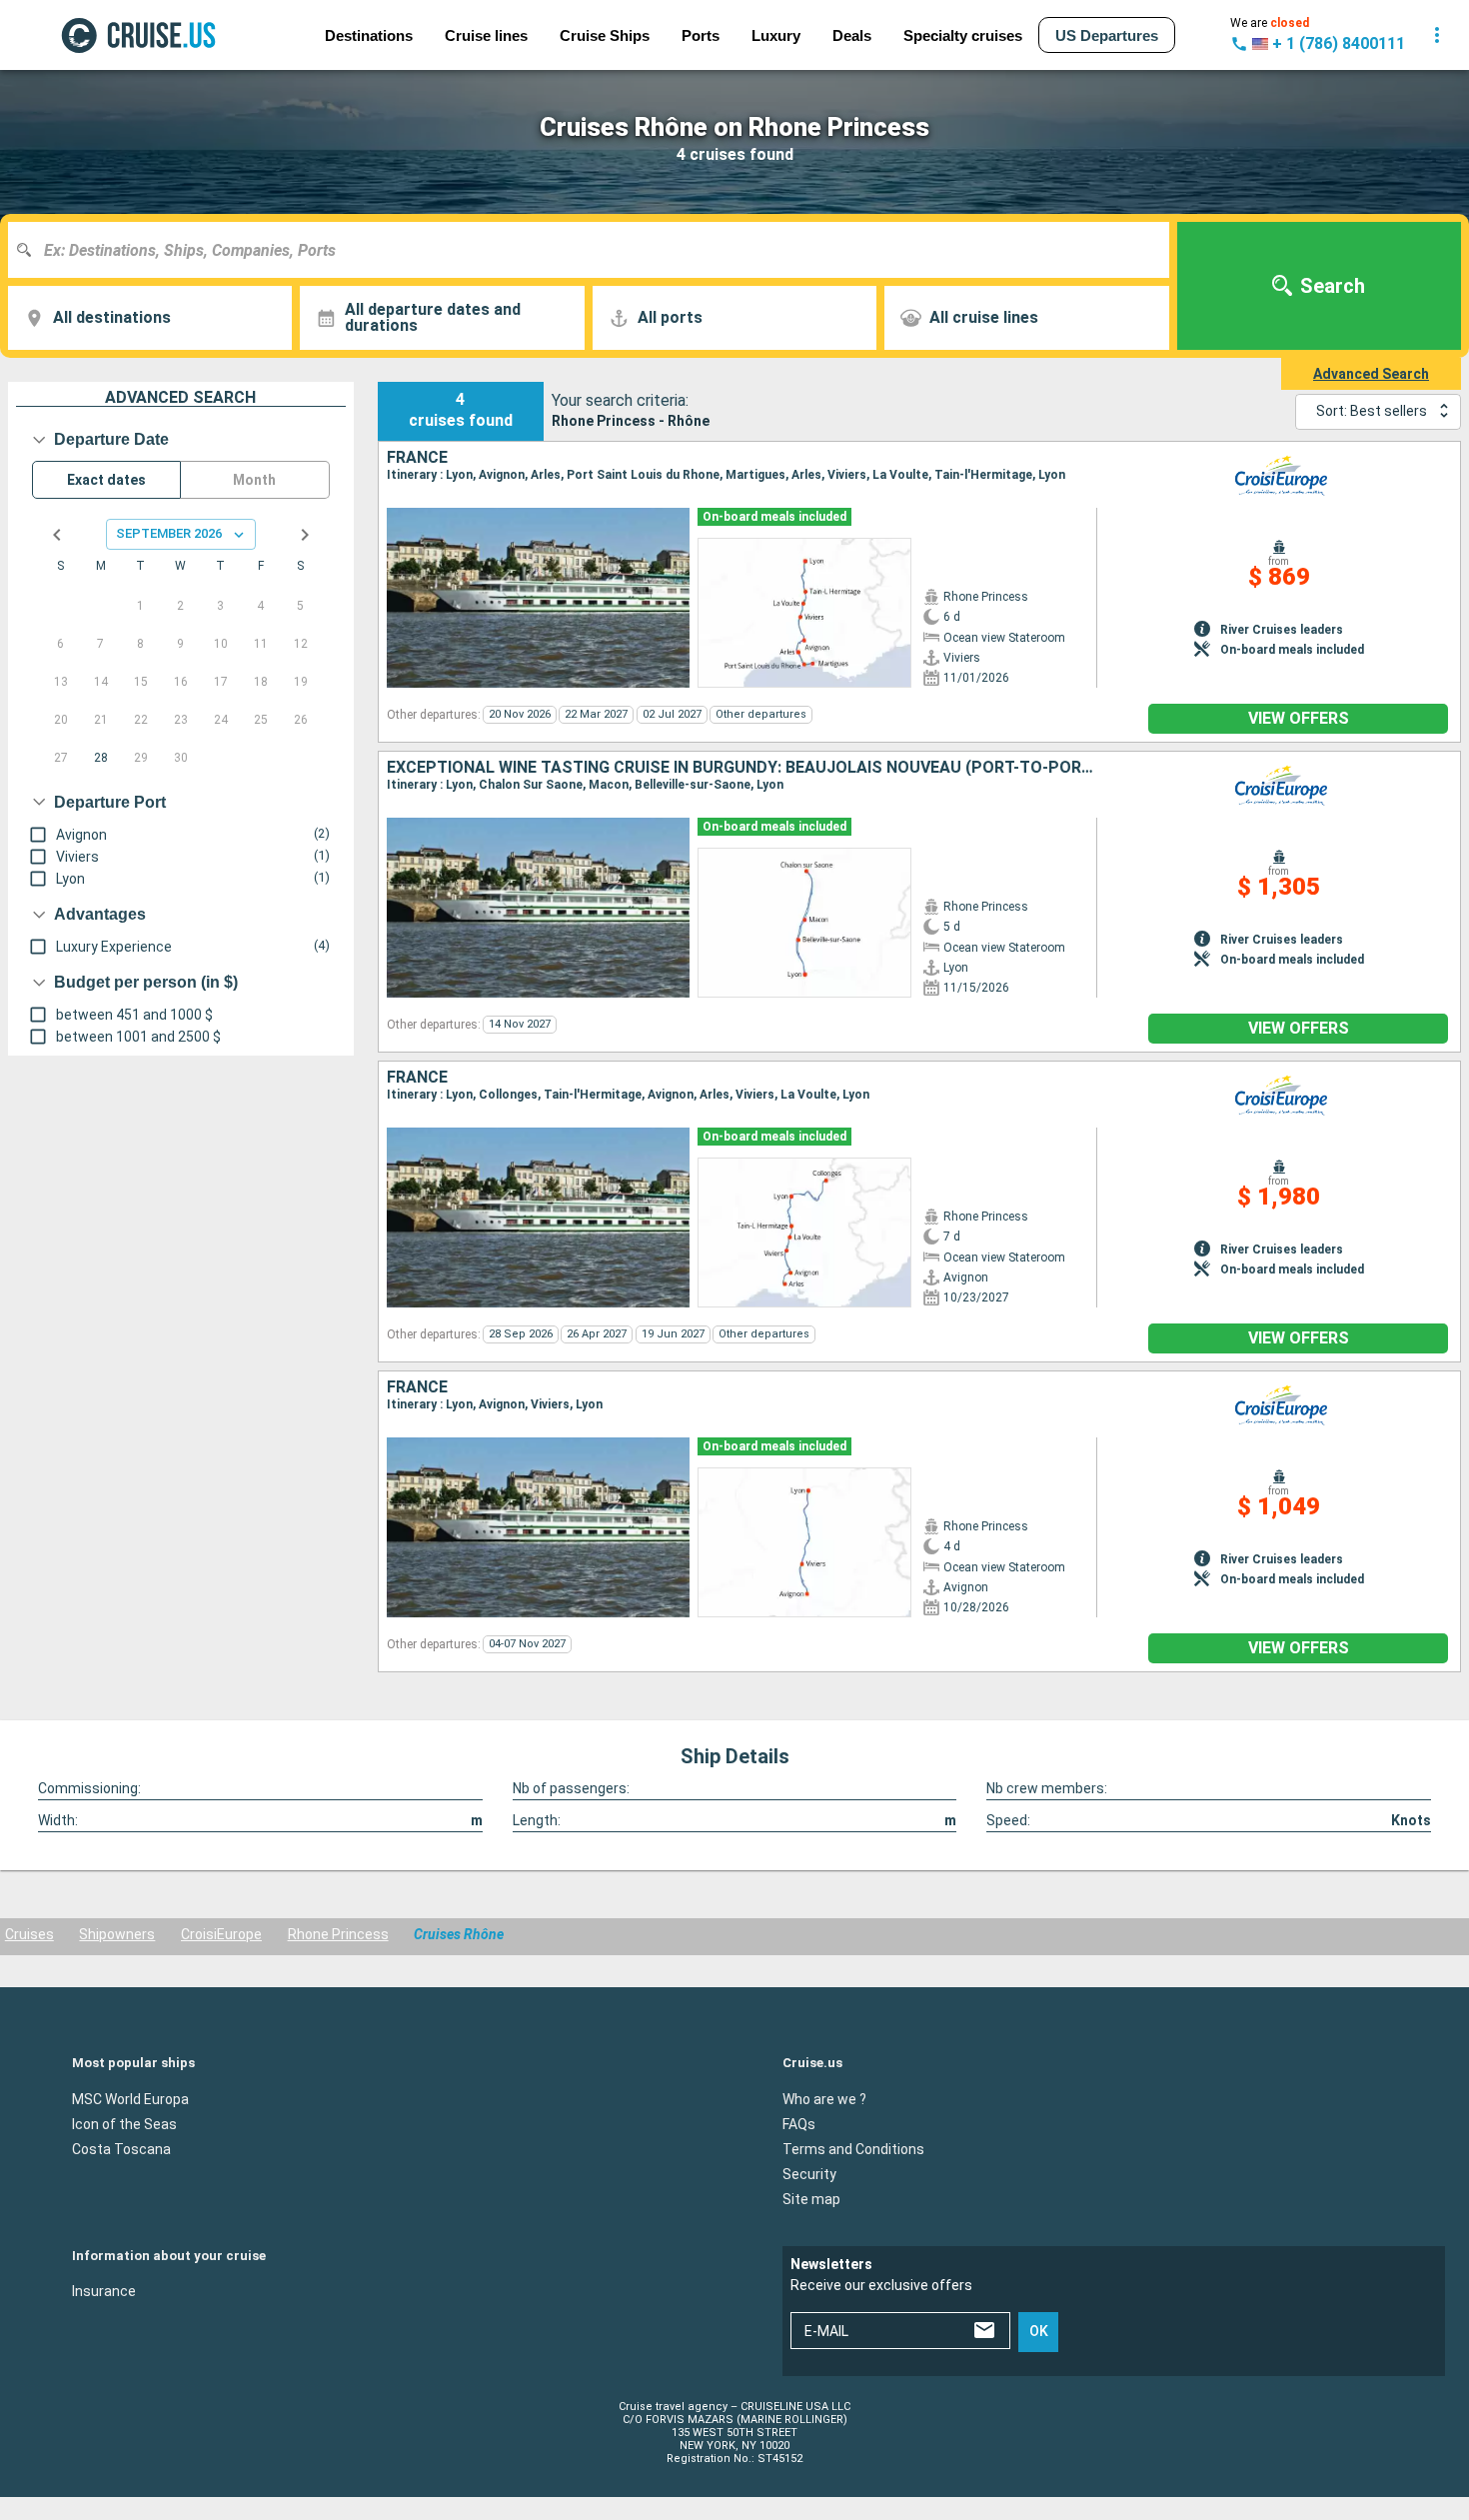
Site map (811, 2198)
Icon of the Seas (124, 2123)
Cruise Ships (605, 35)
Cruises (29, 1934)
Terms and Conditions (853, 2148)
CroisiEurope (221, 1934)
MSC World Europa (130, 2098)
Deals (852, 35)
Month (254, 480)
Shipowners (117, 1934)
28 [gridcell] (101, 758)
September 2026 (169, 533)
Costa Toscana (121, 2148)
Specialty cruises (963, 35)
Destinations (369, 35)
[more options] (1437, 35)
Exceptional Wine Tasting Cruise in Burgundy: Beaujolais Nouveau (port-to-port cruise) (742, 768)
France (417, 458)
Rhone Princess (338, 1934)
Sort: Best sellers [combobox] (1372, 411)
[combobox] (596, 250)
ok (1039, 2331)
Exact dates (106, 480)
